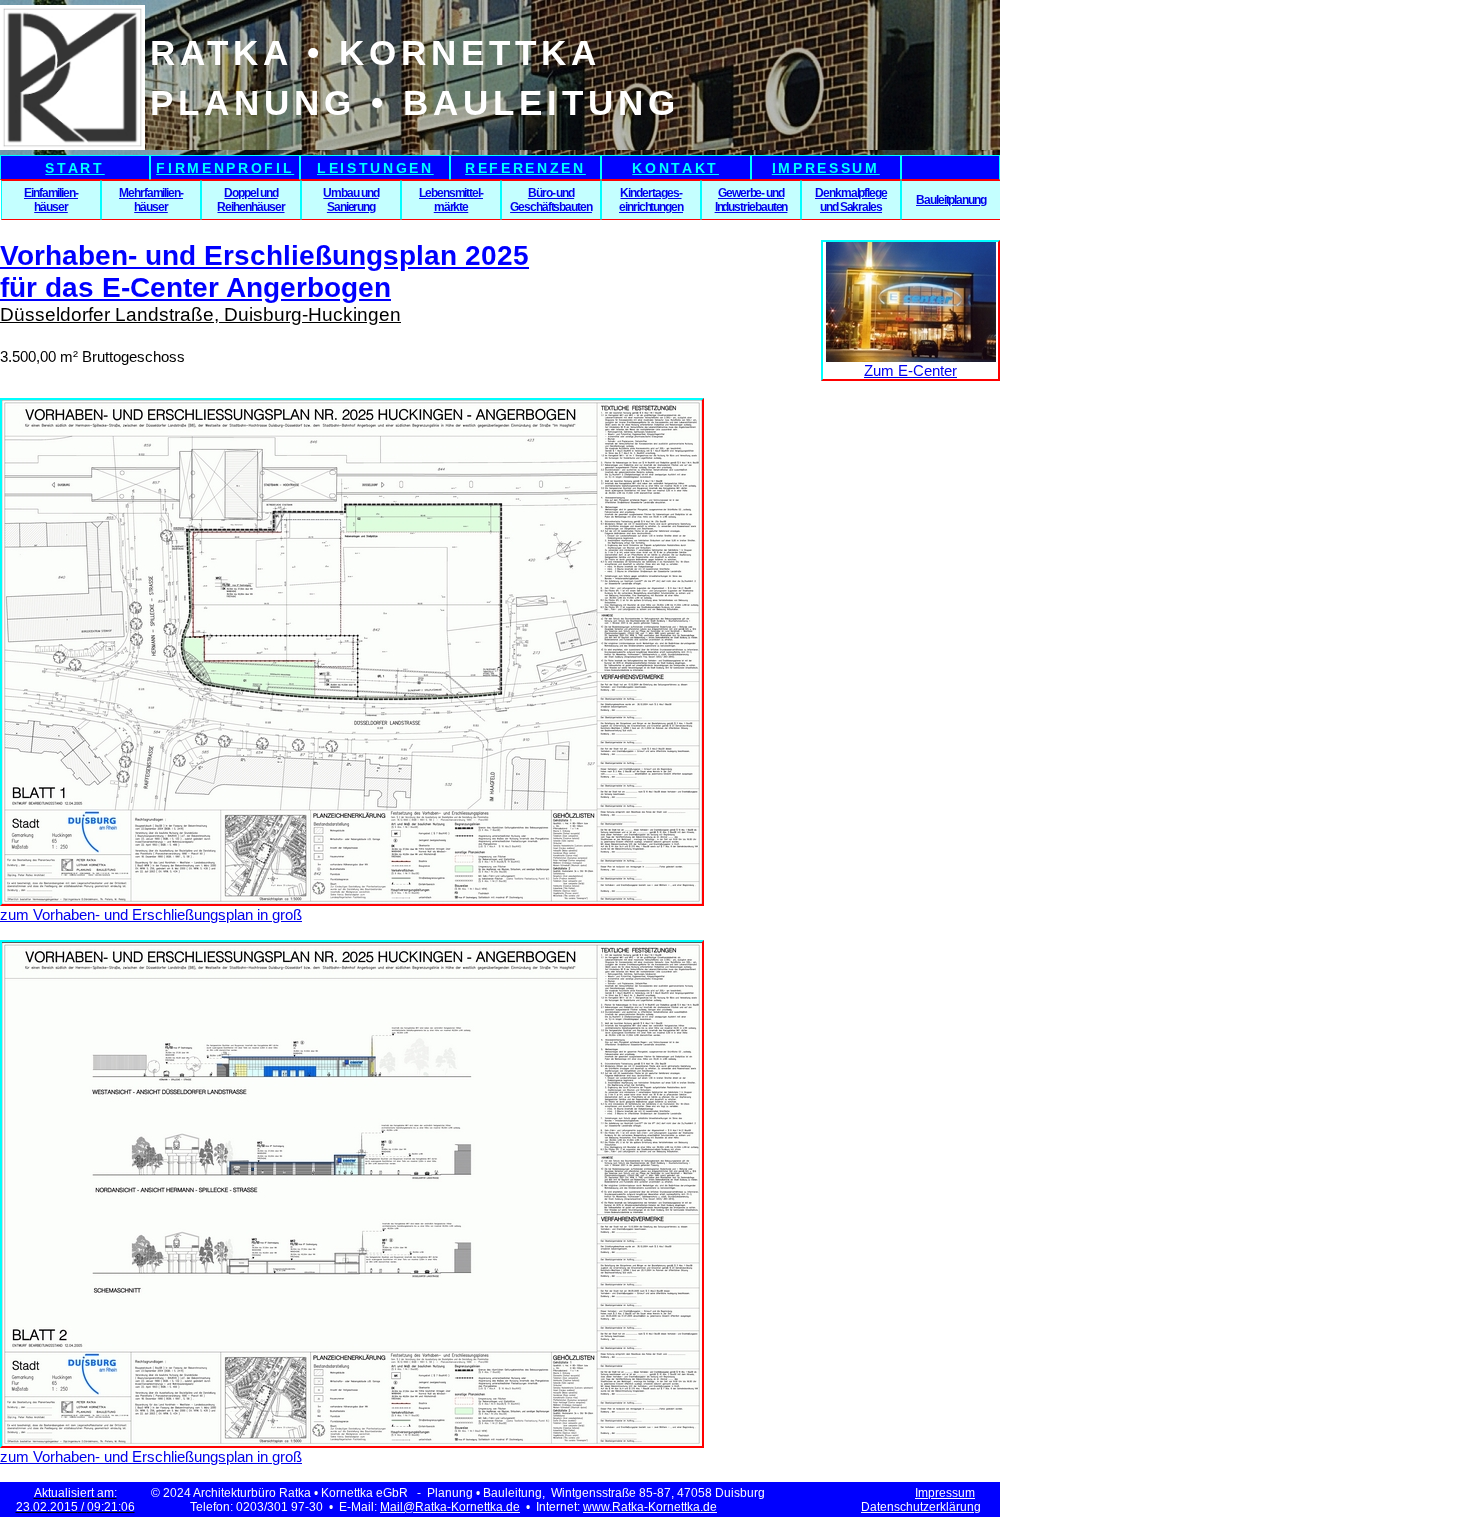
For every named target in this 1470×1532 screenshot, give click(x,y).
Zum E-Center (910, 370)
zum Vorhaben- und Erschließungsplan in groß (151, 914)
